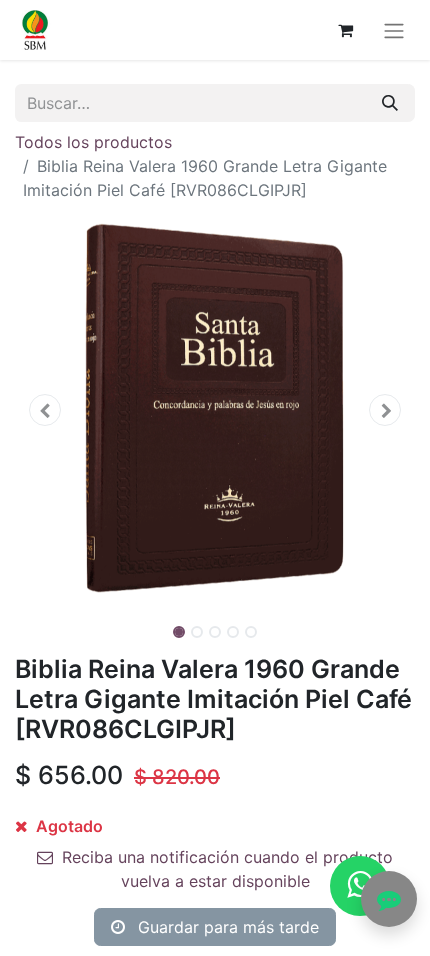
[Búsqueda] (390, 103)
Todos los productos (93, 142)
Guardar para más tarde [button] (226, 927)
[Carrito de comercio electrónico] (345, 30)
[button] (45, 410)
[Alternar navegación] (394, 30)
